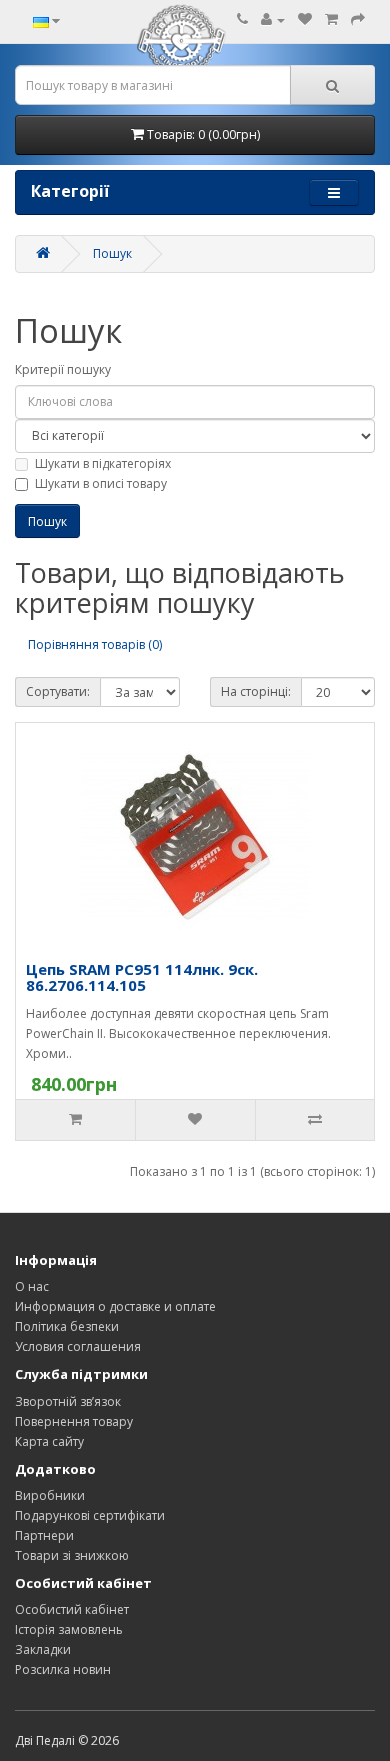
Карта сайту (49, 1441)
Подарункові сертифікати (90, 1515)
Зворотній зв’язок (68, 1401)
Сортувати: (58, 691)
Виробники (50, 1495)
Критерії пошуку (63, 369)
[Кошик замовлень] (331, 19)
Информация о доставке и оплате (115, 1306)
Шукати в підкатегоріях (103, 463)
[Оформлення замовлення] (358, 19)
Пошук (112, 253)
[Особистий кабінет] (273, 19)
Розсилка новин (63, 1669)
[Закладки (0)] (305, 19)
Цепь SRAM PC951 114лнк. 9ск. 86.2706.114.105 (142, 977)
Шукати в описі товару (101, 483)
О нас (32, 1286)
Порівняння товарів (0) (95, 644)
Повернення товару (74, 1421)
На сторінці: (256, 691)
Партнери (44, 1535)
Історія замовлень (69, 1629)
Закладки (43, 1649)
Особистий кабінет (72, 1609)
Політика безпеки (67, 1326)
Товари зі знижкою (72, 1555)
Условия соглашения (78, 1346)
